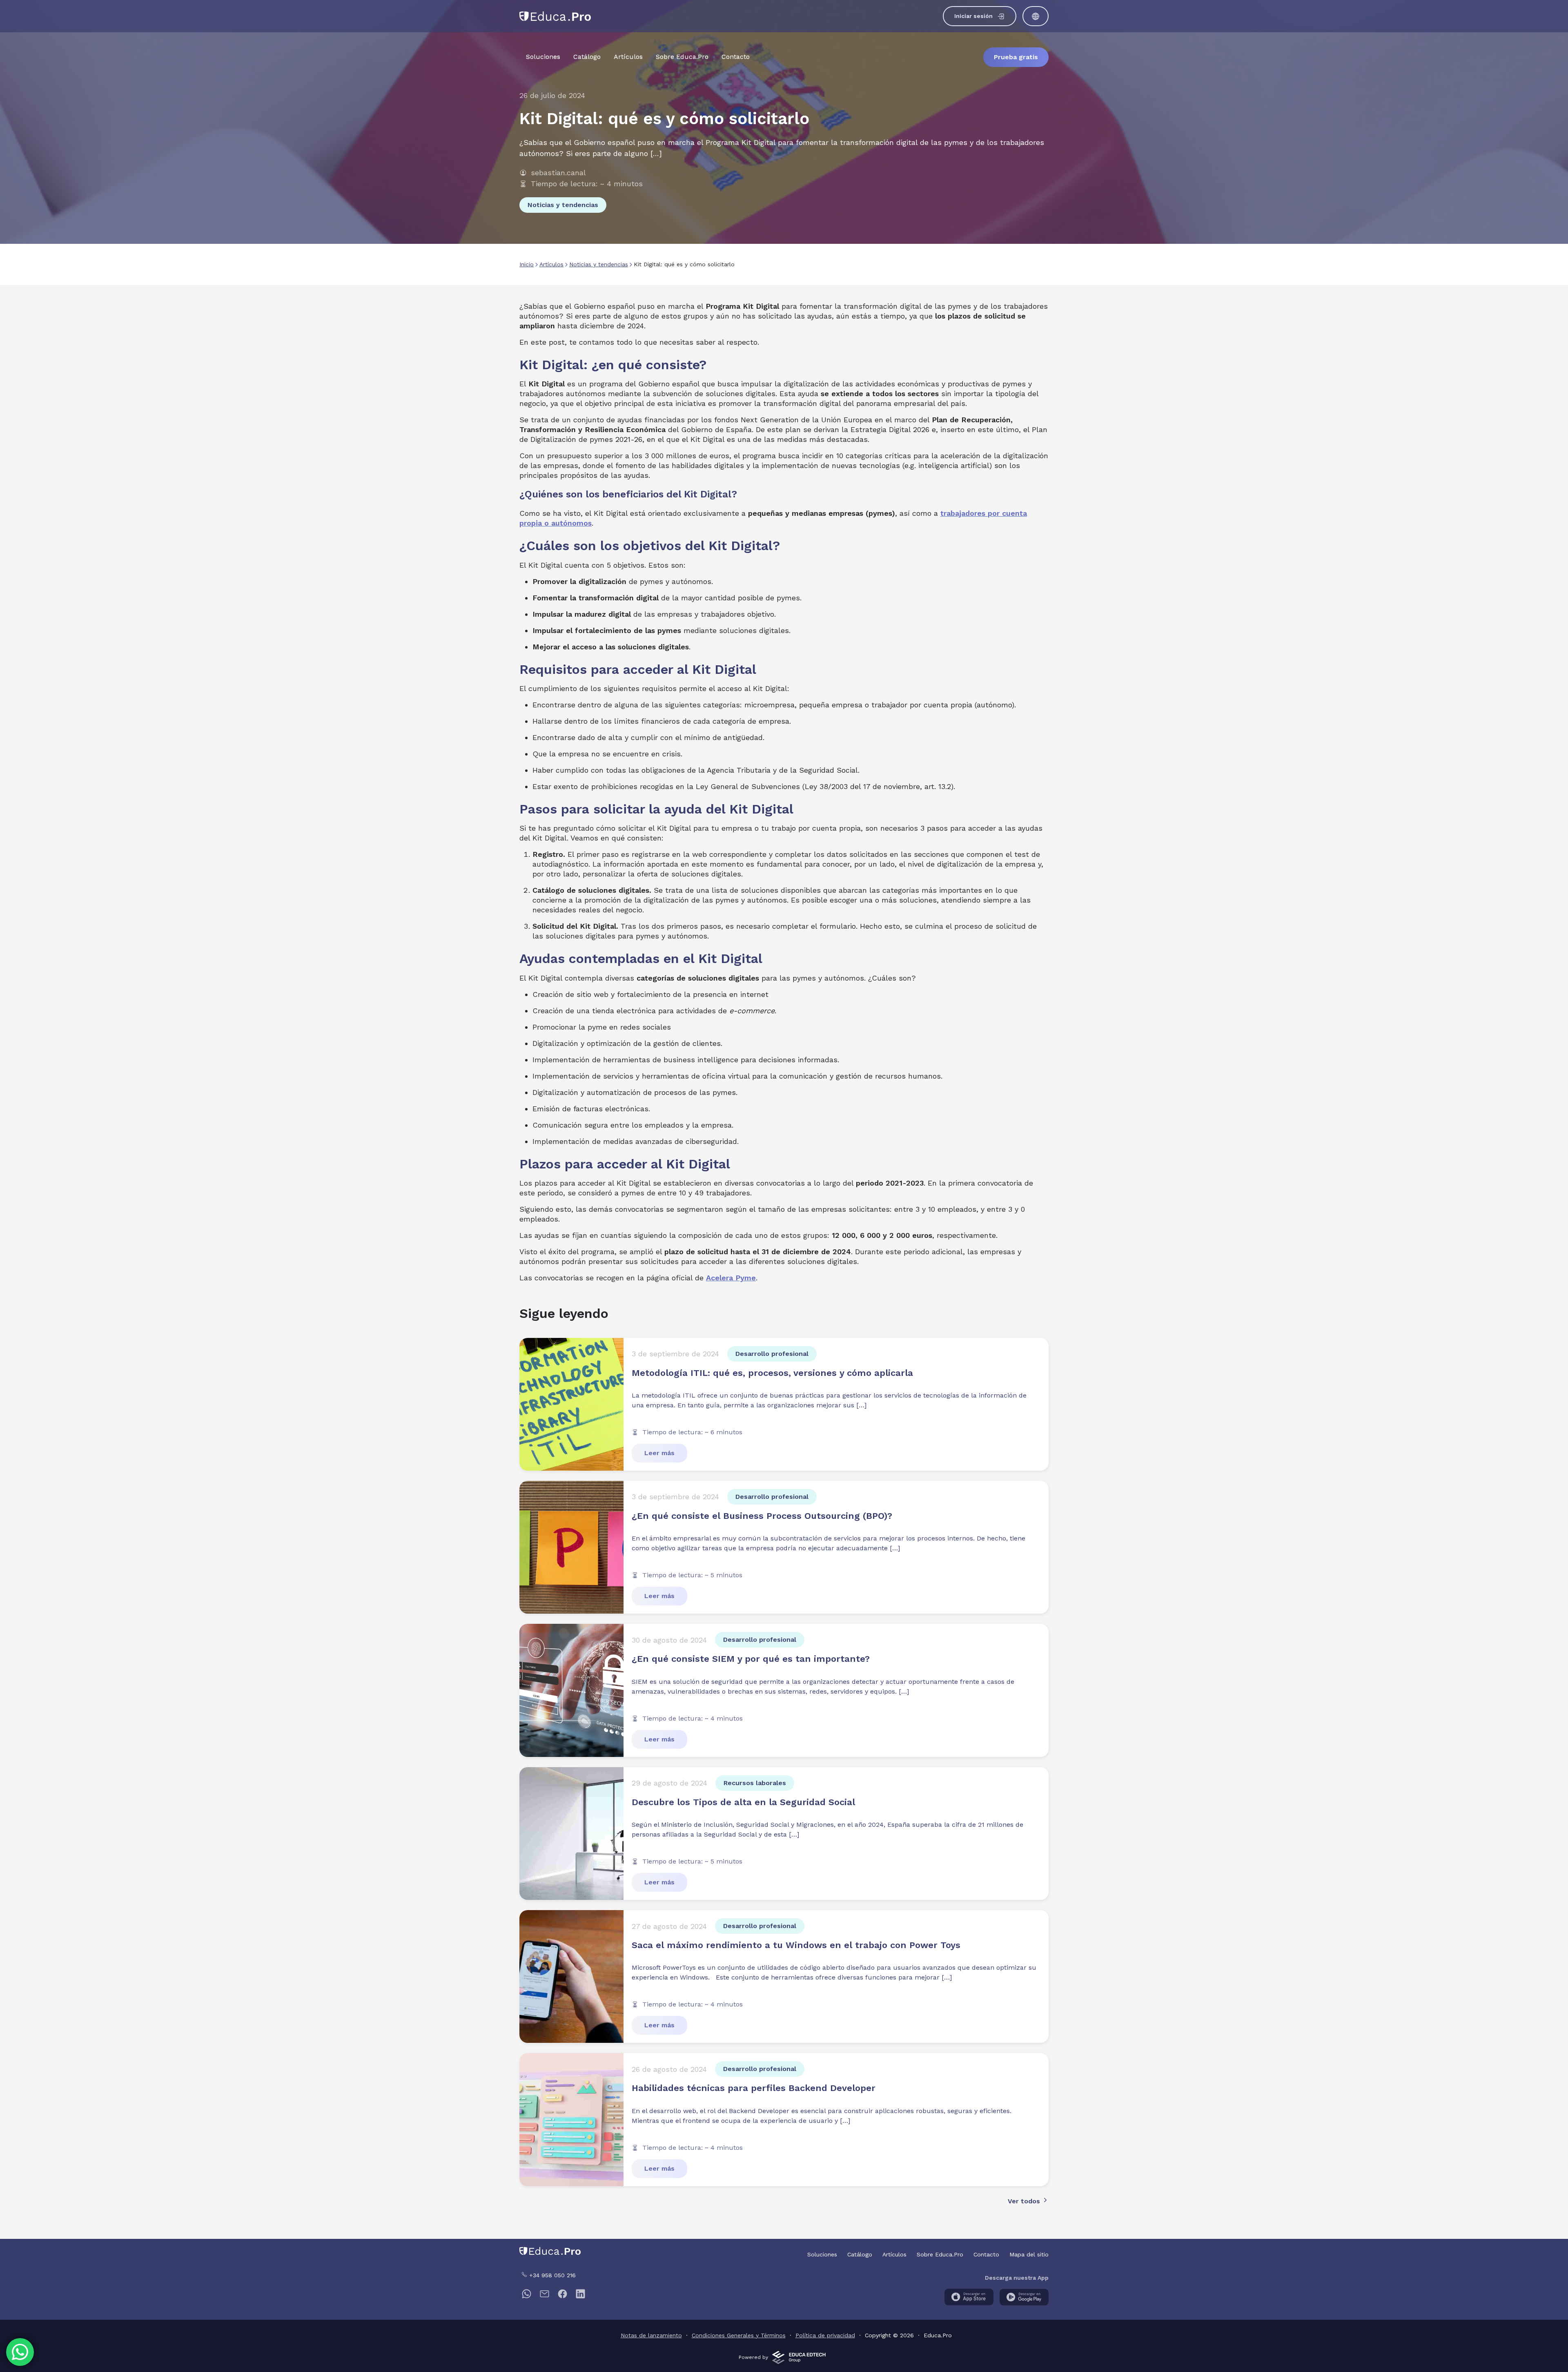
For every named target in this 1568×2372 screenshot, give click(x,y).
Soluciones (543, 57)
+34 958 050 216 (551, 2275)
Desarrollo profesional (772, 1354)
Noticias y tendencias (563, 205)
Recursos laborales (755, 1783)
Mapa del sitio (1029, 2254)
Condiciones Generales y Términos (739, 2335)
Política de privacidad (825, 2335)
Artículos (628, 57)
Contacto (736, 57)
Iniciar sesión (973, 16)
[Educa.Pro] (555, 15)
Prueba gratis (1016, 57)
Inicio (527, 264)
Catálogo (587, 57)
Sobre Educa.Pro (682, 57)
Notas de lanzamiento (651, 2335)
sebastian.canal (558, 173)
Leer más (659, 1453)
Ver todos (1025, 2201)
